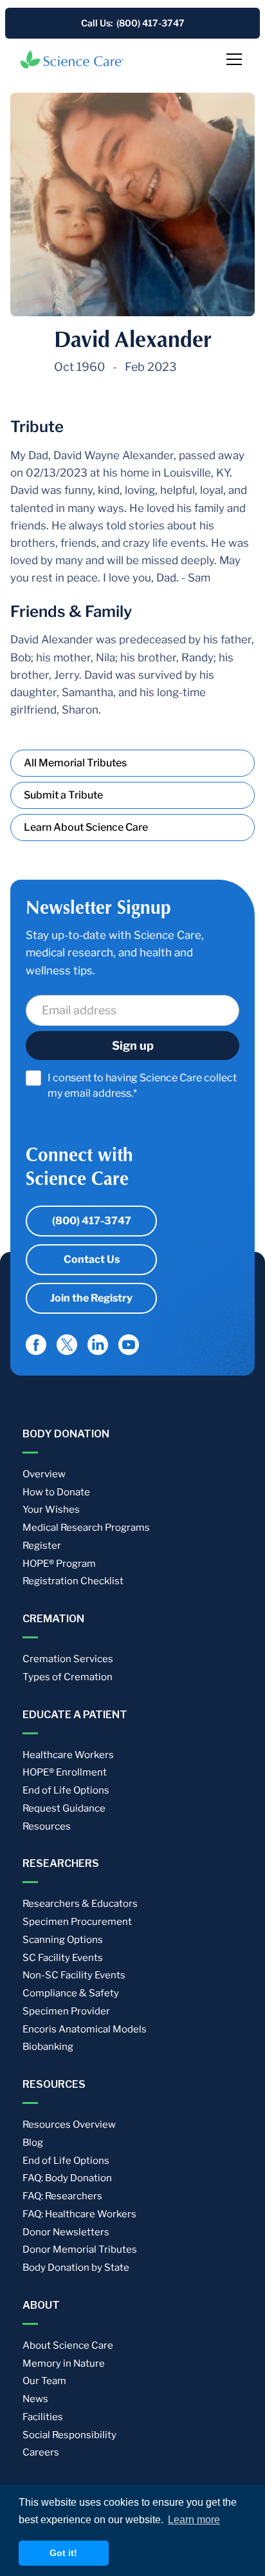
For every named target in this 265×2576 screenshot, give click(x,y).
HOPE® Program (59, 1564)
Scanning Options (63, 1940)
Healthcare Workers (68, 1755)
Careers (41, 2452)
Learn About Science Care (86, 827)
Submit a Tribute (63, 795)
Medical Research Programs (86, 1528)
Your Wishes (51, 1510)
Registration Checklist (73, 1581)
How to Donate (56, 1492)
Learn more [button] (194, 2520)
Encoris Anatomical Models (85, 2029)
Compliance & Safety (71, 1993)
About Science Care (68, 2345)
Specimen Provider (66, 2011)
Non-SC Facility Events (74, 1975)
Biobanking (48, 2047)
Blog (33, 2143)
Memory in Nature (64, 2363)
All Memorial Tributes (75, 763)
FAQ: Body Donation (67, 2178)
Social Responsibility (69, 2435)
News (35, 2399)
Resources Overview (69, 2125)
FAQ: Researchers (62, 2196)
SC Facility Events (63, 1958)
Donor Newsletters (66, 2232)
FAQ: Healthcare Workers (79, 2214)
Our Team (44, 2381)
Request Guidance (64, 1808)
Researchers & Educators (80, 1904)
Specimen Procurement (77, 1922)
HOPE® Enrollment (65, 1772)
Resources (47, 1826)
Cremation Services (68, 1659)
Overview (44, 1474)
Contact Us (92, 1259)
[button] (232, 59)
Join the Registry (91, 1298)
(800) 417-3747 (92, 1221)
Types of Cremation (68, 1677)
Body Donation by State (76, 2268)
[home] (72, 59)
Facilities (43, 2417)
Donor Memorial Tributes (80, 2249)
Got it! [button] (63, 2553)
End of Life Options (66, 1790)
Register (42, 1546)
